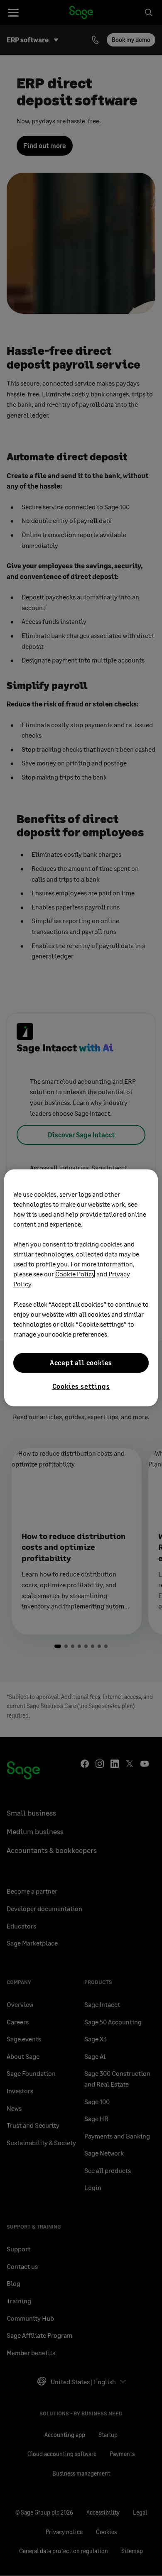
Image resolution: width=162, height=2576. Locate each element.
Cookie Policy (75, 1274)
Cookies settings (81, 1386)
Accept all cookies (81, 1363)
